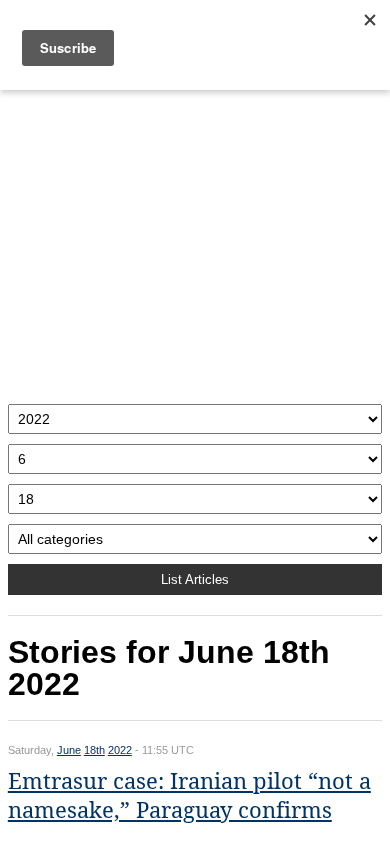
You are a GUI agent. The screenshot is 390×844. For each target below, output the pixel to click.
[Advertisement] (195, 242)
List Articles (195, 579)
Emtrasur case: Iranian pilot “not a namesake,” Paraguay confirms (189, 796)
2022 (120, 750)
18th (94, 750)
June (69, 750)
